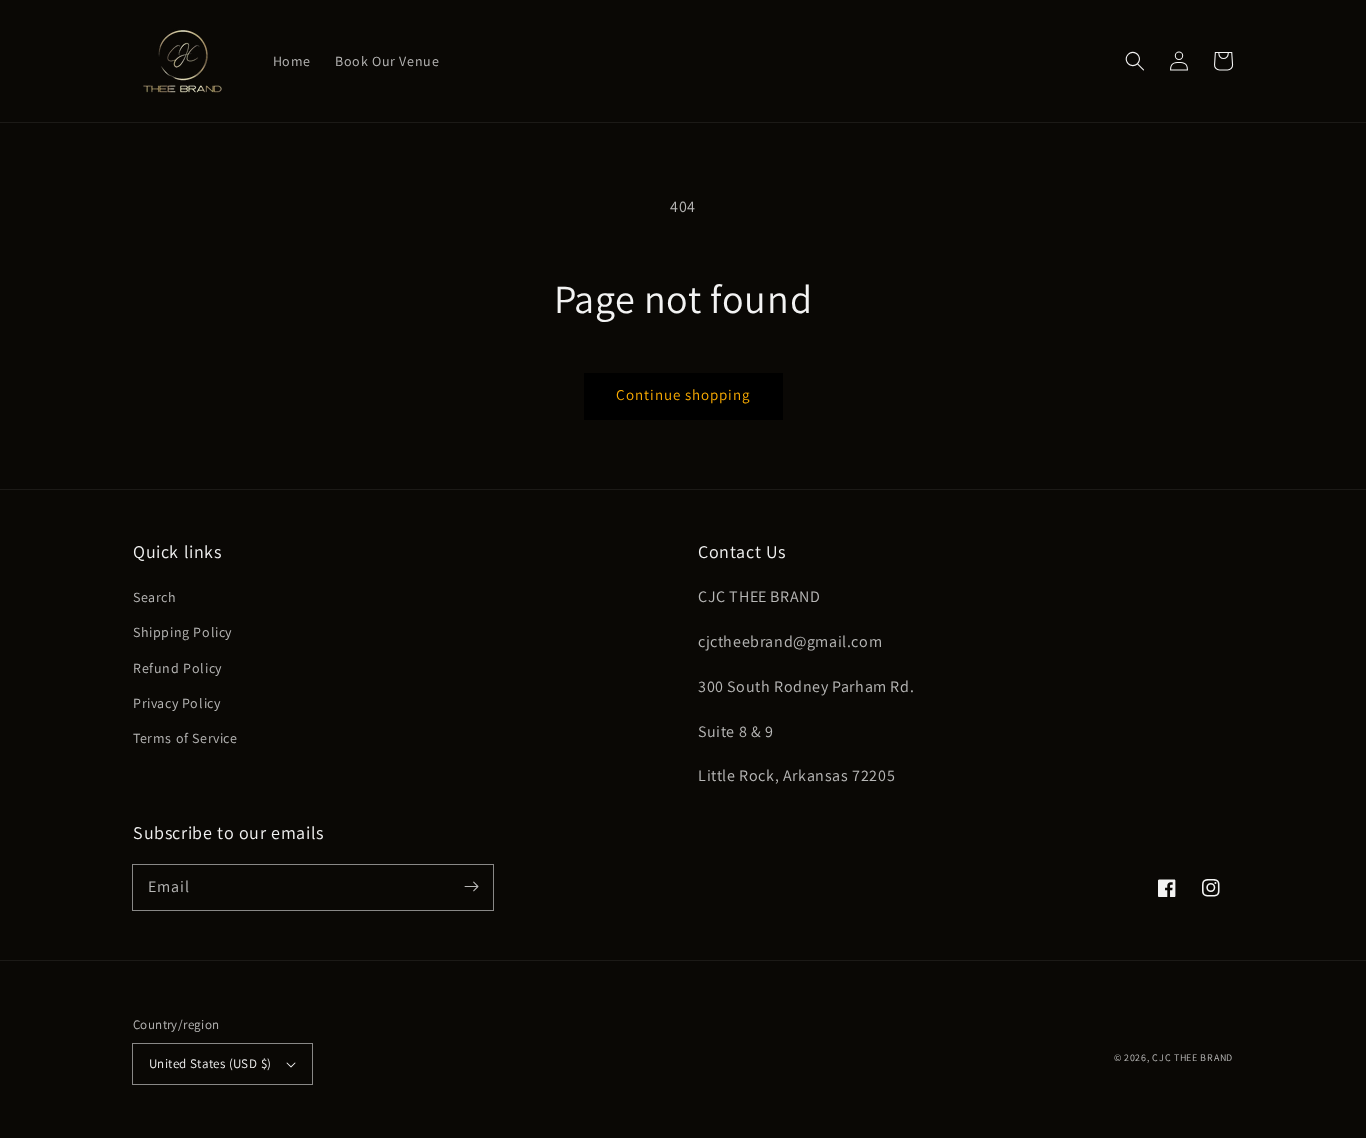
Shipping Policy (182, 632)
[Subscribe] (471, 887)
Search (155, 597)
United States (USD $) (210, 1063)
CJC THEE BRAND (1192, 1057)
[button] (1135, 61)
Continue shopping (683, 394)
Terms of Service (185, 738)
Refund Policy (177, 668)
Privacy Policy (176, 703)
